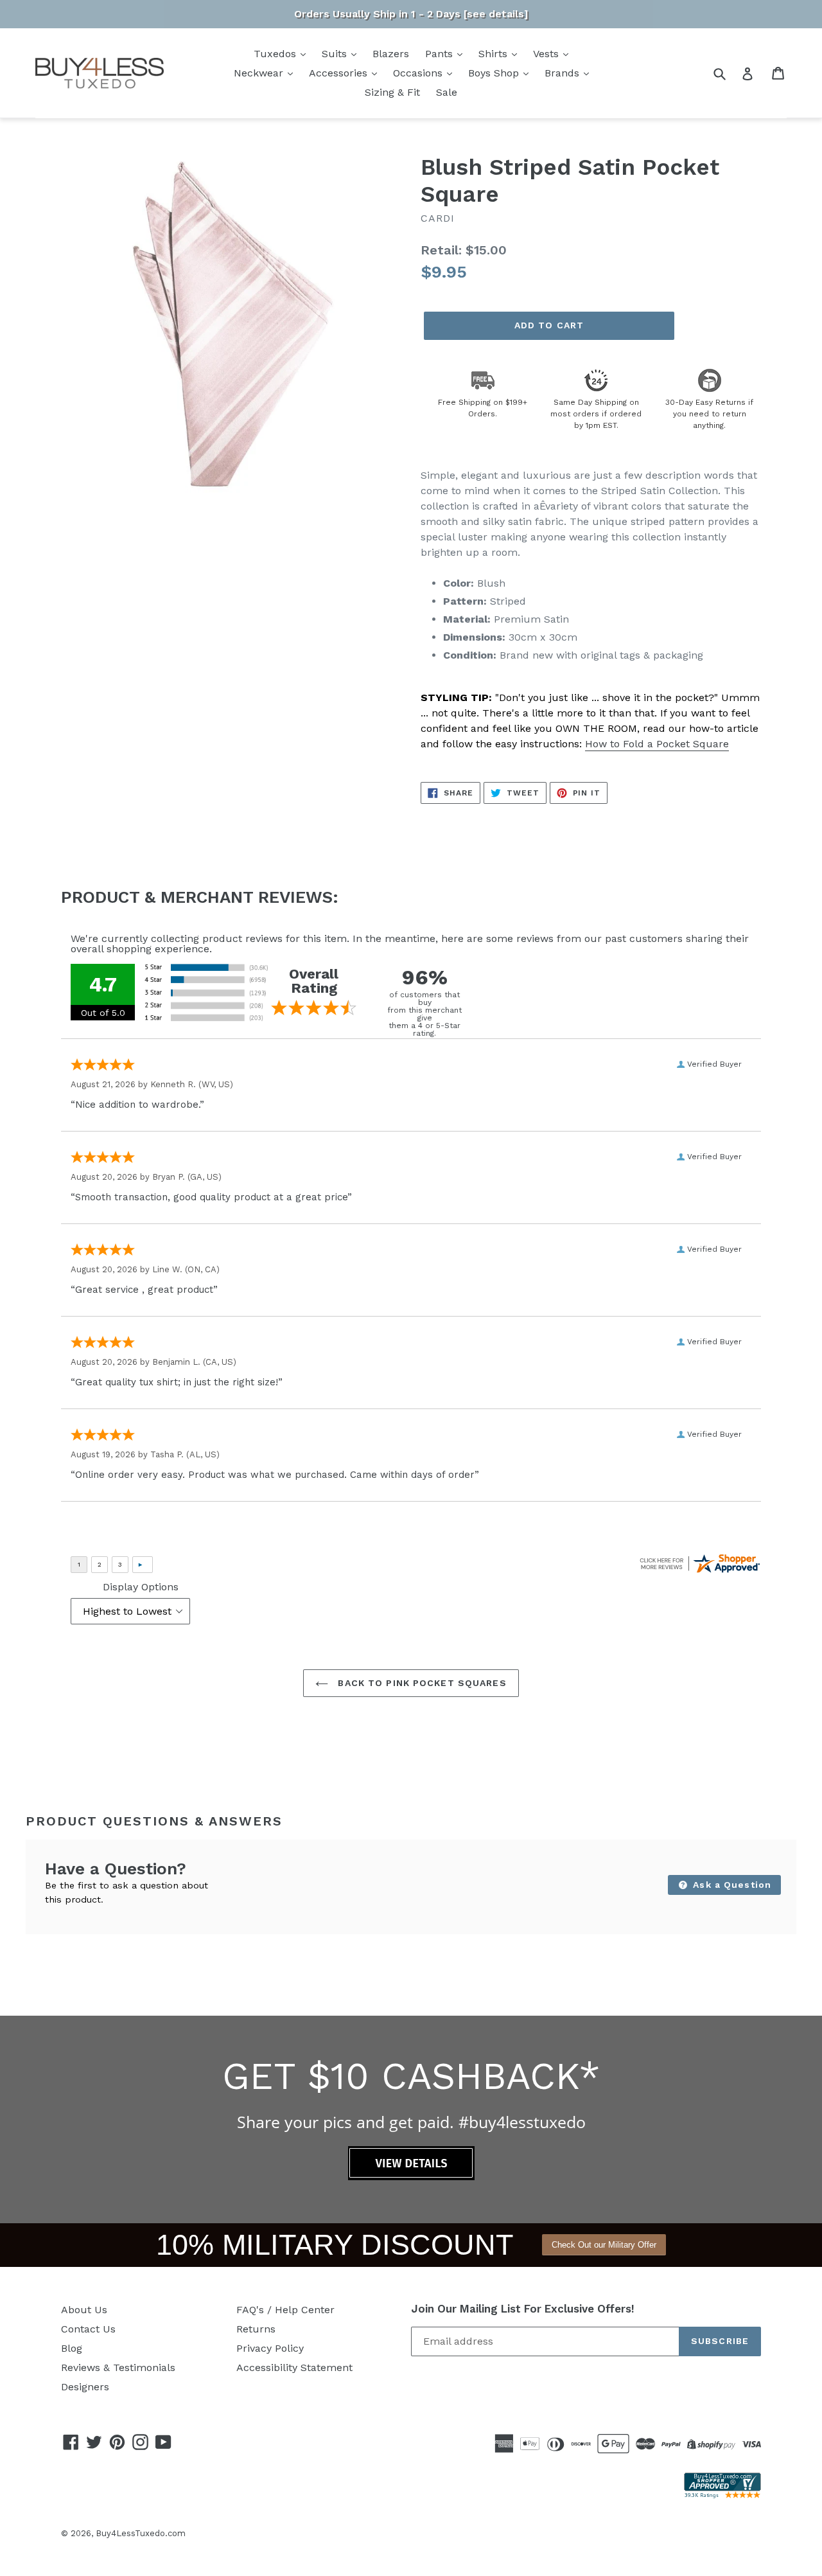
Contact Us (88, 2329)
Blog (72, 2348)
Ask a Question (730, 1885)
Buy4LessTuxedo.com (141, 2533)
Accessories (340, 73)
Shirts (494, 54)
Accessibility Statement (294, 2367)
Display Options (141, 1587)
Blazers (391, 54)
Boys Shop (495, 73)
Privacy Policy (270, 2348)
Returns (256, 2329)
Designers (85, 2387)
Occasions (419, 73)
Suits (336, 54)
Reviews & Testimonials (118, 2367)
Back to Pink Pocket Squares (420, 1683)
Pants (441, 54)
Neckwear (260, 73)
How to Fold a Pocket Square (657, 744)
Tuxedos (276, 54)
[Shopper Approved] (722, 2495)
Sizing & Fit (392, 92)
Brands (564, 73)
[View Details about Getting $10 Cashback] (411, 2177)
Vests (547, 54)
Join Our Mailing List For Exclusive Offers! (523, 2309)
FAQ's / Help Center (285, 2310)
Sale (447, 92)
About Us (84, 2310)
